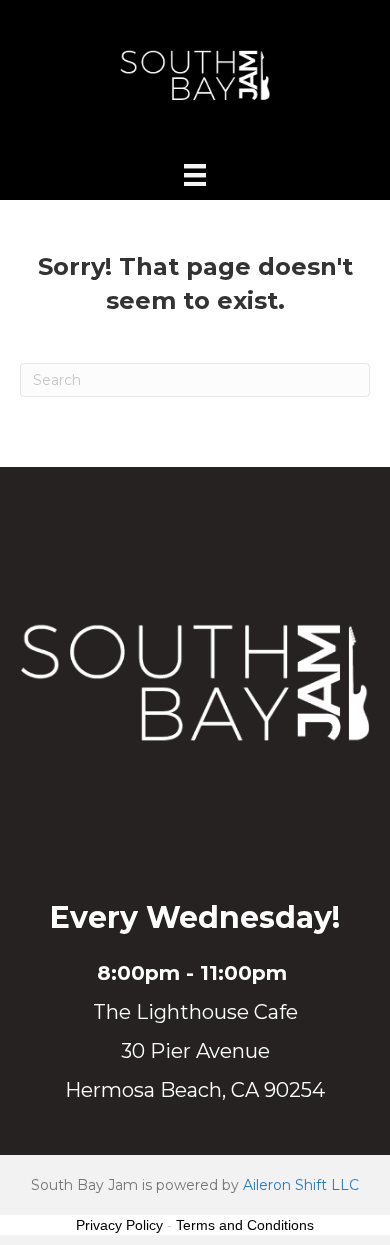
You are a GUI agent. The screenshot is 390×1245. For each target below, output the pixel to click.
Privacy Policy (119, 1225)
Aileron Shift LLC (301, 1185)
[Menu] (195, 175)
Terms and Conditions (245, 1225)
